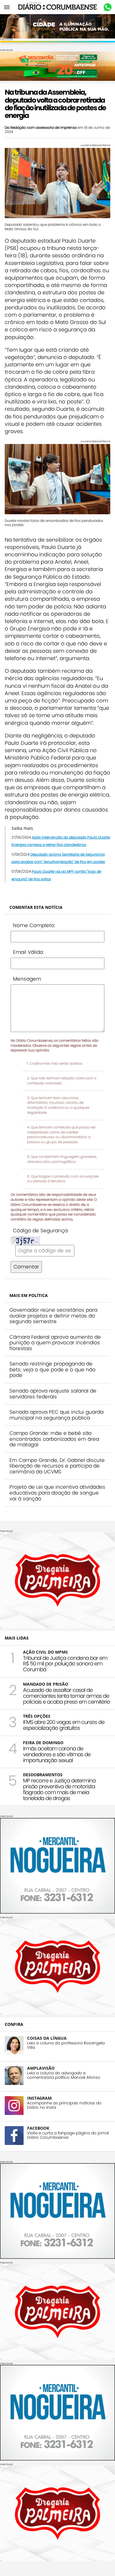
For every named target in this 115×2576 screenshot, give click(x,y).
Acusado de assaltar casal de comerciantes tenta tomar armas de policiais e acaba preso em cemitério (66, 1696)
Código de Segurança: (41, 1231)
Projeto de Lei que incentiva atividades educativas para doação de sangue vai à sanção (57, 1493)
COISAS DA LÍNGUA (47, 2038)
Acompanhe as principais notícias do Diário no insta (64, 2105)
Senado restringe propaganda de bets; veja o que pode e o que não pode (52, 1369)
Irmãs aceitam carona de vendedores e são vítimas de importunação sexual (57, 1754)
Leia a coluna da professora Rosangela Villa (66, 2045)
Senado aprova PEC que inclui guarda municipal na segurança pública (56, 1415)
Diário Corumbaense (58, 7)
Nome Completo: (34, 925)
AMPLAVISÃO (41, 2068)
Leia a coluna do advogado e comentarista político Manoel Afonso (64, 2075)
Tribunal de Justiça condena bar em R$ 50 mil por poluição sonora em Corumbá (65, 1664)
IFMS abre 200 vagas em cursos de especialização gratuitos (64, 1725)
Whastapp (107, 7)
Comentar (26, 1267)
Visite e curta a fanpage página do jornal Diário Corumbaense (68, 2135)
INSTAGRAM (39, 2098)
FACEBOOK (38, 2128)
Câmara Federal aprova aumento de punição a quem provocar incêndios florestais (55, 1343)
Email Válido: (28, 952)
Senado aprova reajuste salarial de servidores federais (53, 1394)
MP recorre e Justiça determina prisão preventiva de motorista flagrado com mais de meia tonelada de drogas (59, 1789)
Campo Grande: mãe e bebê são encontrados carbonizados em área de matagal (54, 1439)
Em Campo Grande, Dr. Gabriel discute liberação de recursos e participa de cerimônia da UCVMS (57, 1466)
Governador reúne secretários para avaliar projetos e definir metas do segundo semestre (53, 1316)
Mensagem (27, 979)
